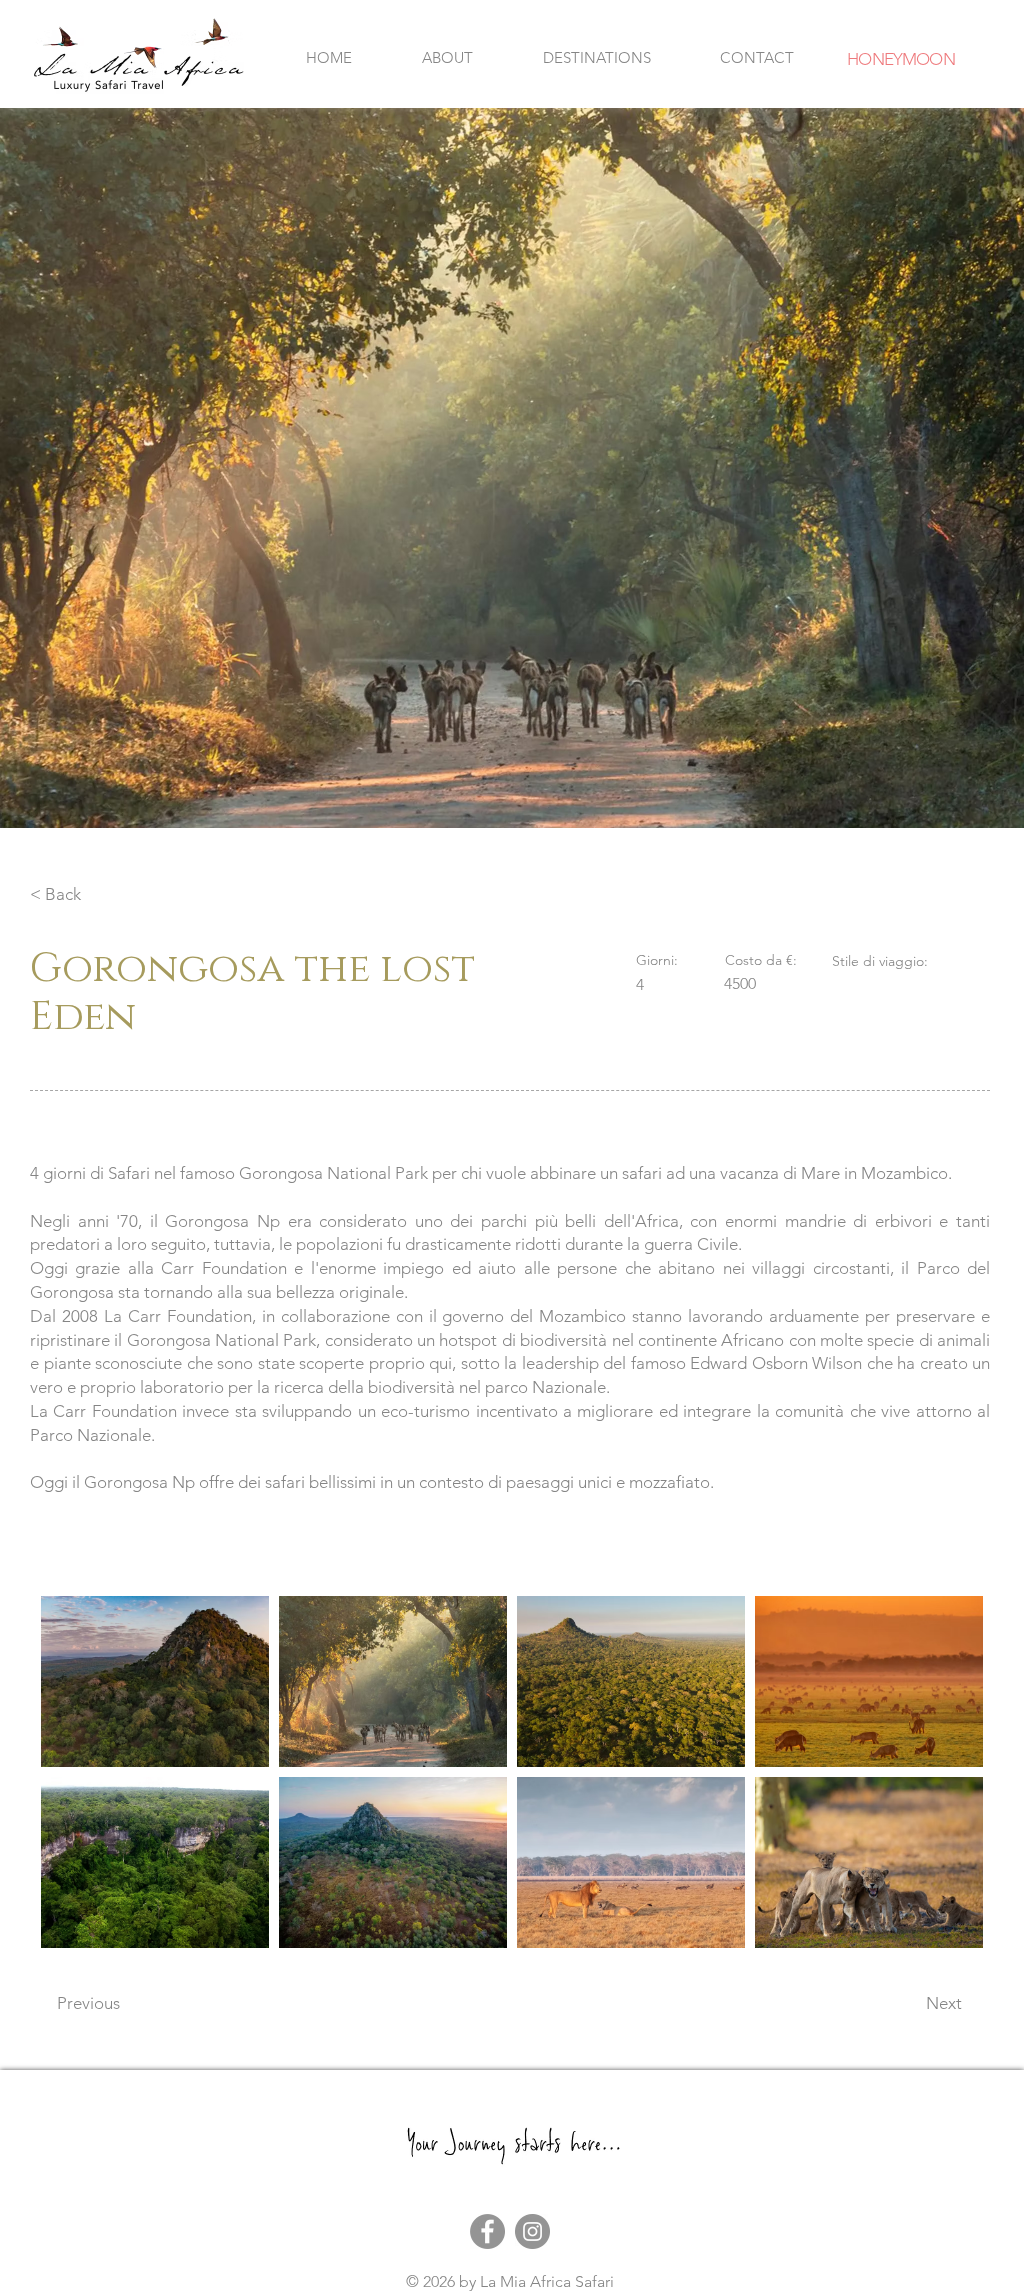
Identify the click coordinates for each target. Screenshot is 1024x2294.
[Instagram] (532, 2231)
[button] (596, 58)
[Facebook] (487, 2231)
